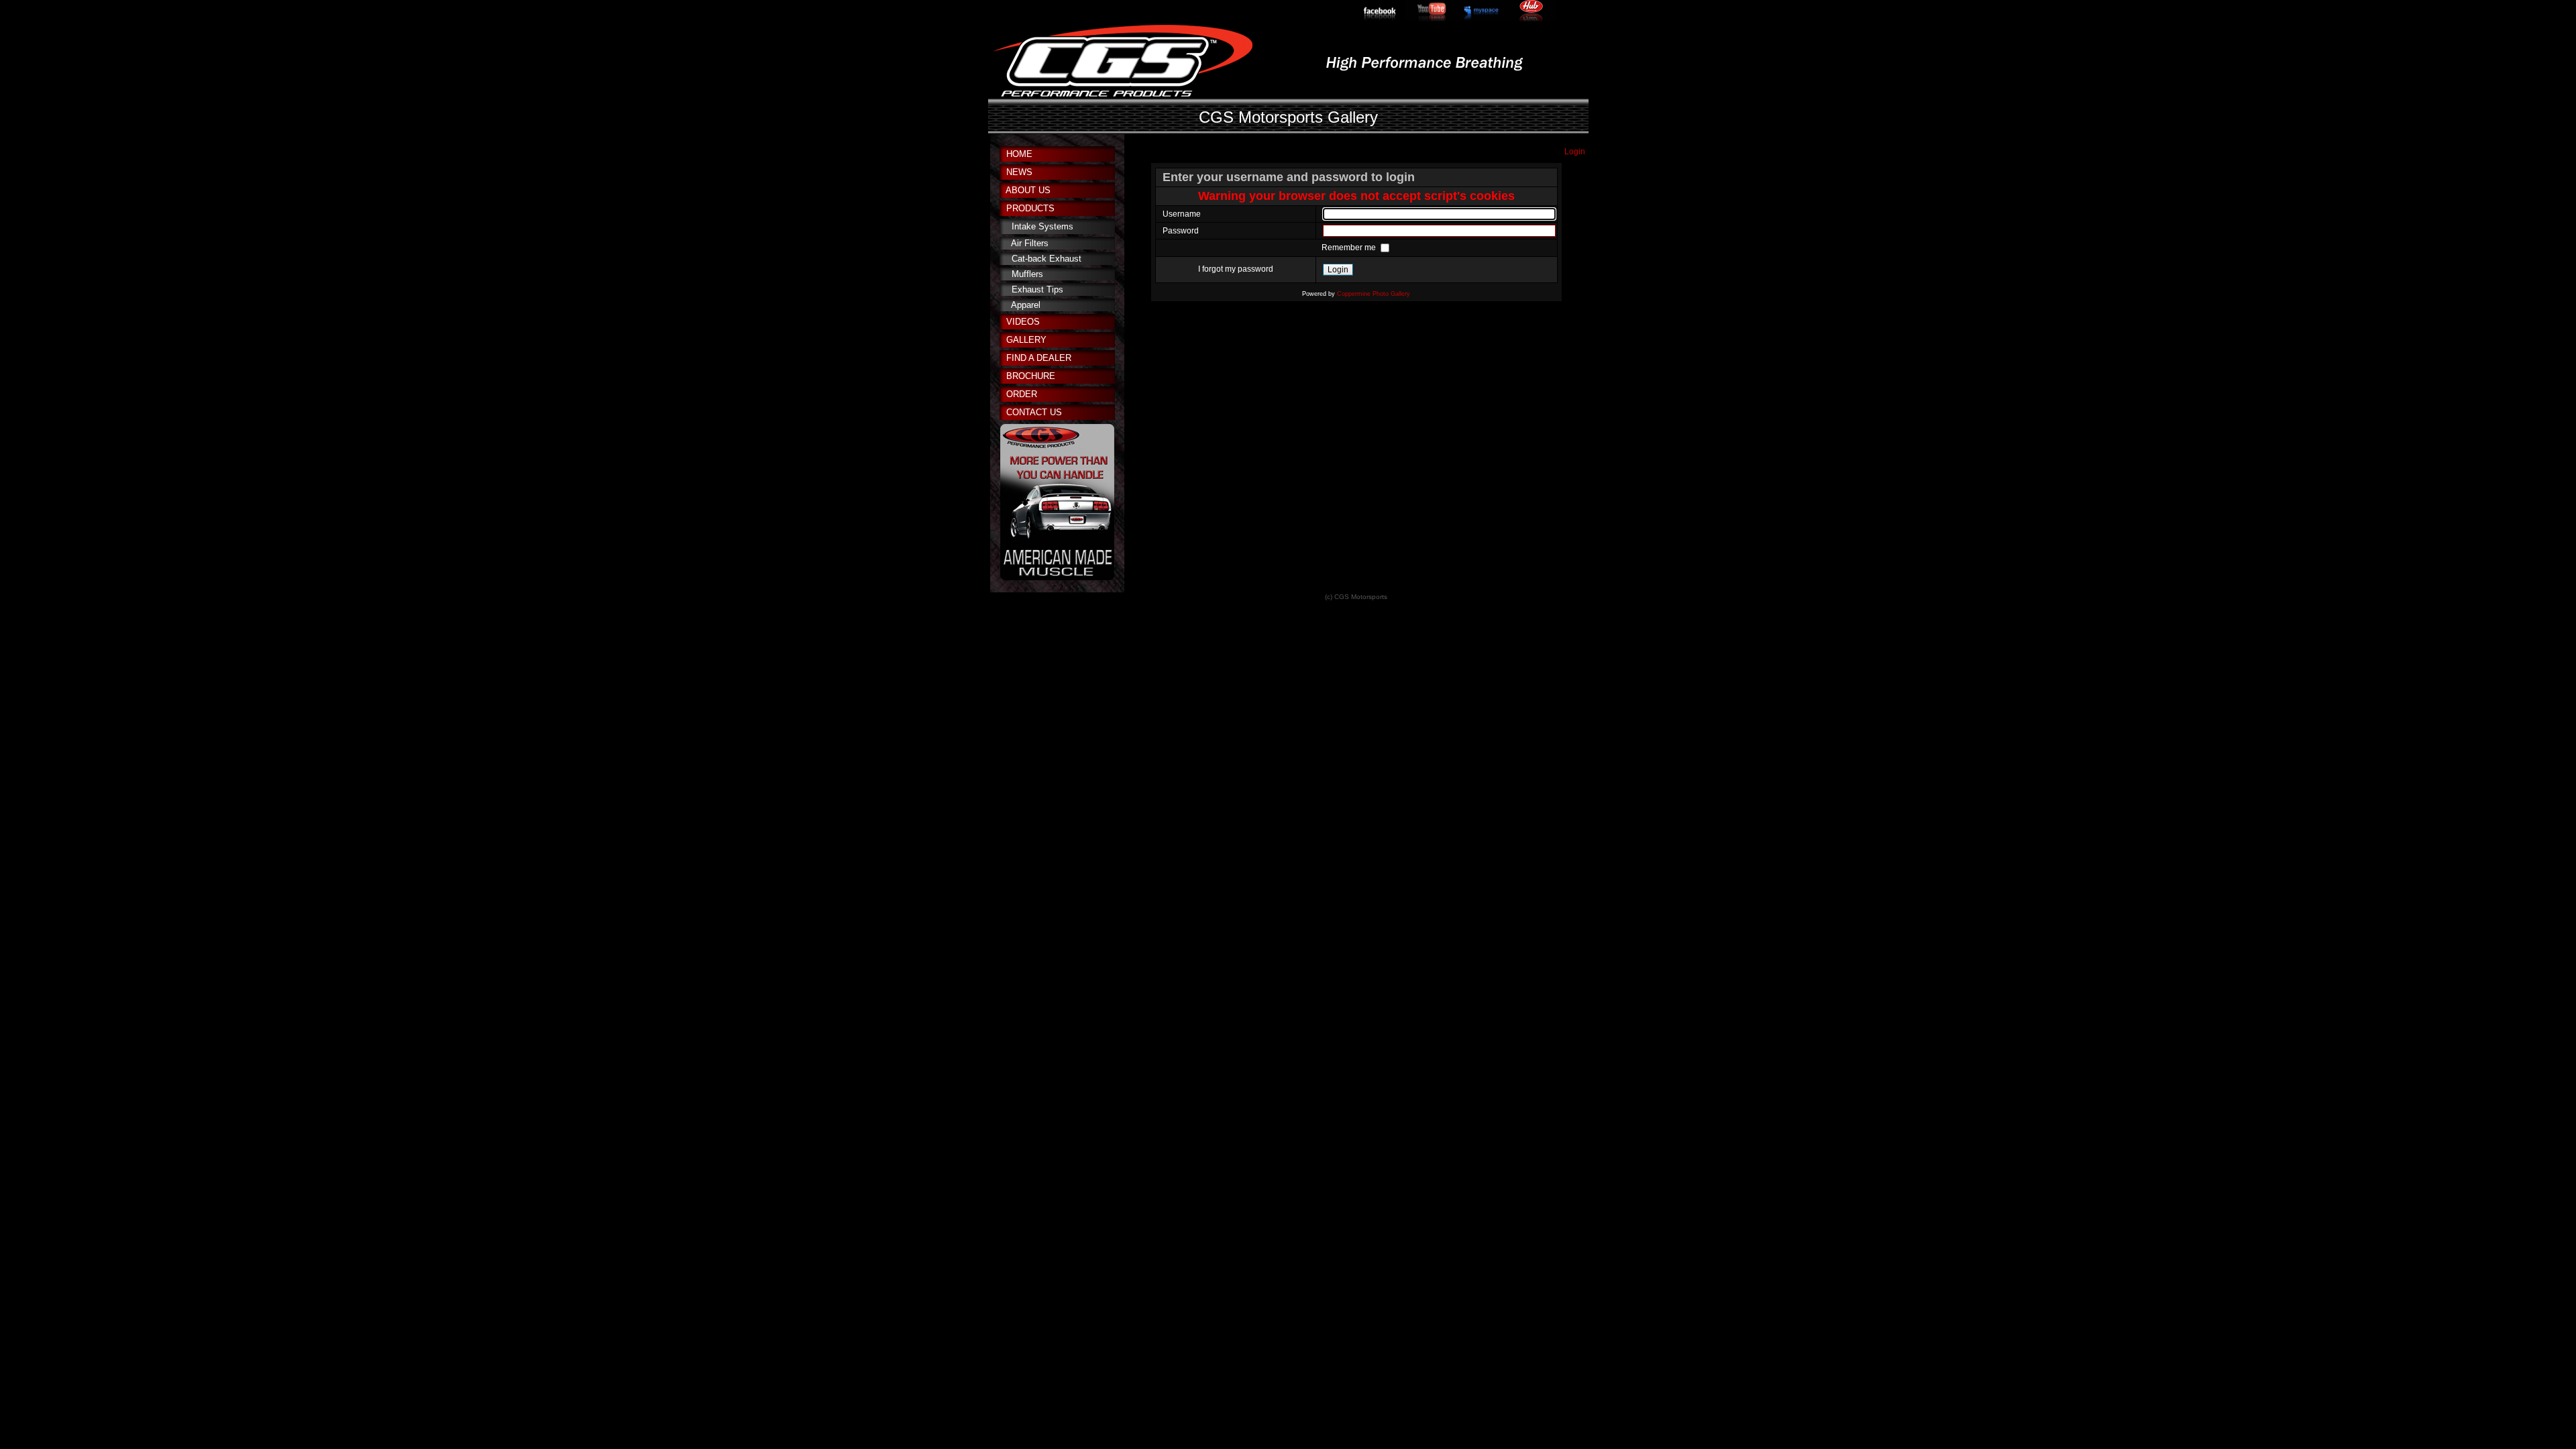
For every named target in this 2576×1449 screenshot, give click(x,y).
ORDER (1022, 394)
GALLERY (1026, 340)
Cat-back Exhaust (1046, 259)
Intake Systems (1042, 226)
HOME (1019, 154)
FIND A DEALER (1039, 358)
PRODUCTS (1030, 208)
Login (1575, 152)
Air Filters (1030, 243)
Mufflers (1027, 274)
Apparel (1026, 305)
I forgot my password (1236, 269)
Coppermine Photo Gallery (1374, 294)
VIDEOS (1023, 322)
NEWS (1019, 172)
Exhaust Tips (1037, 289)
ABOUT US (1028, 190)
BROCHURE (1031, 376)
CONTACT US (1034, 412)
